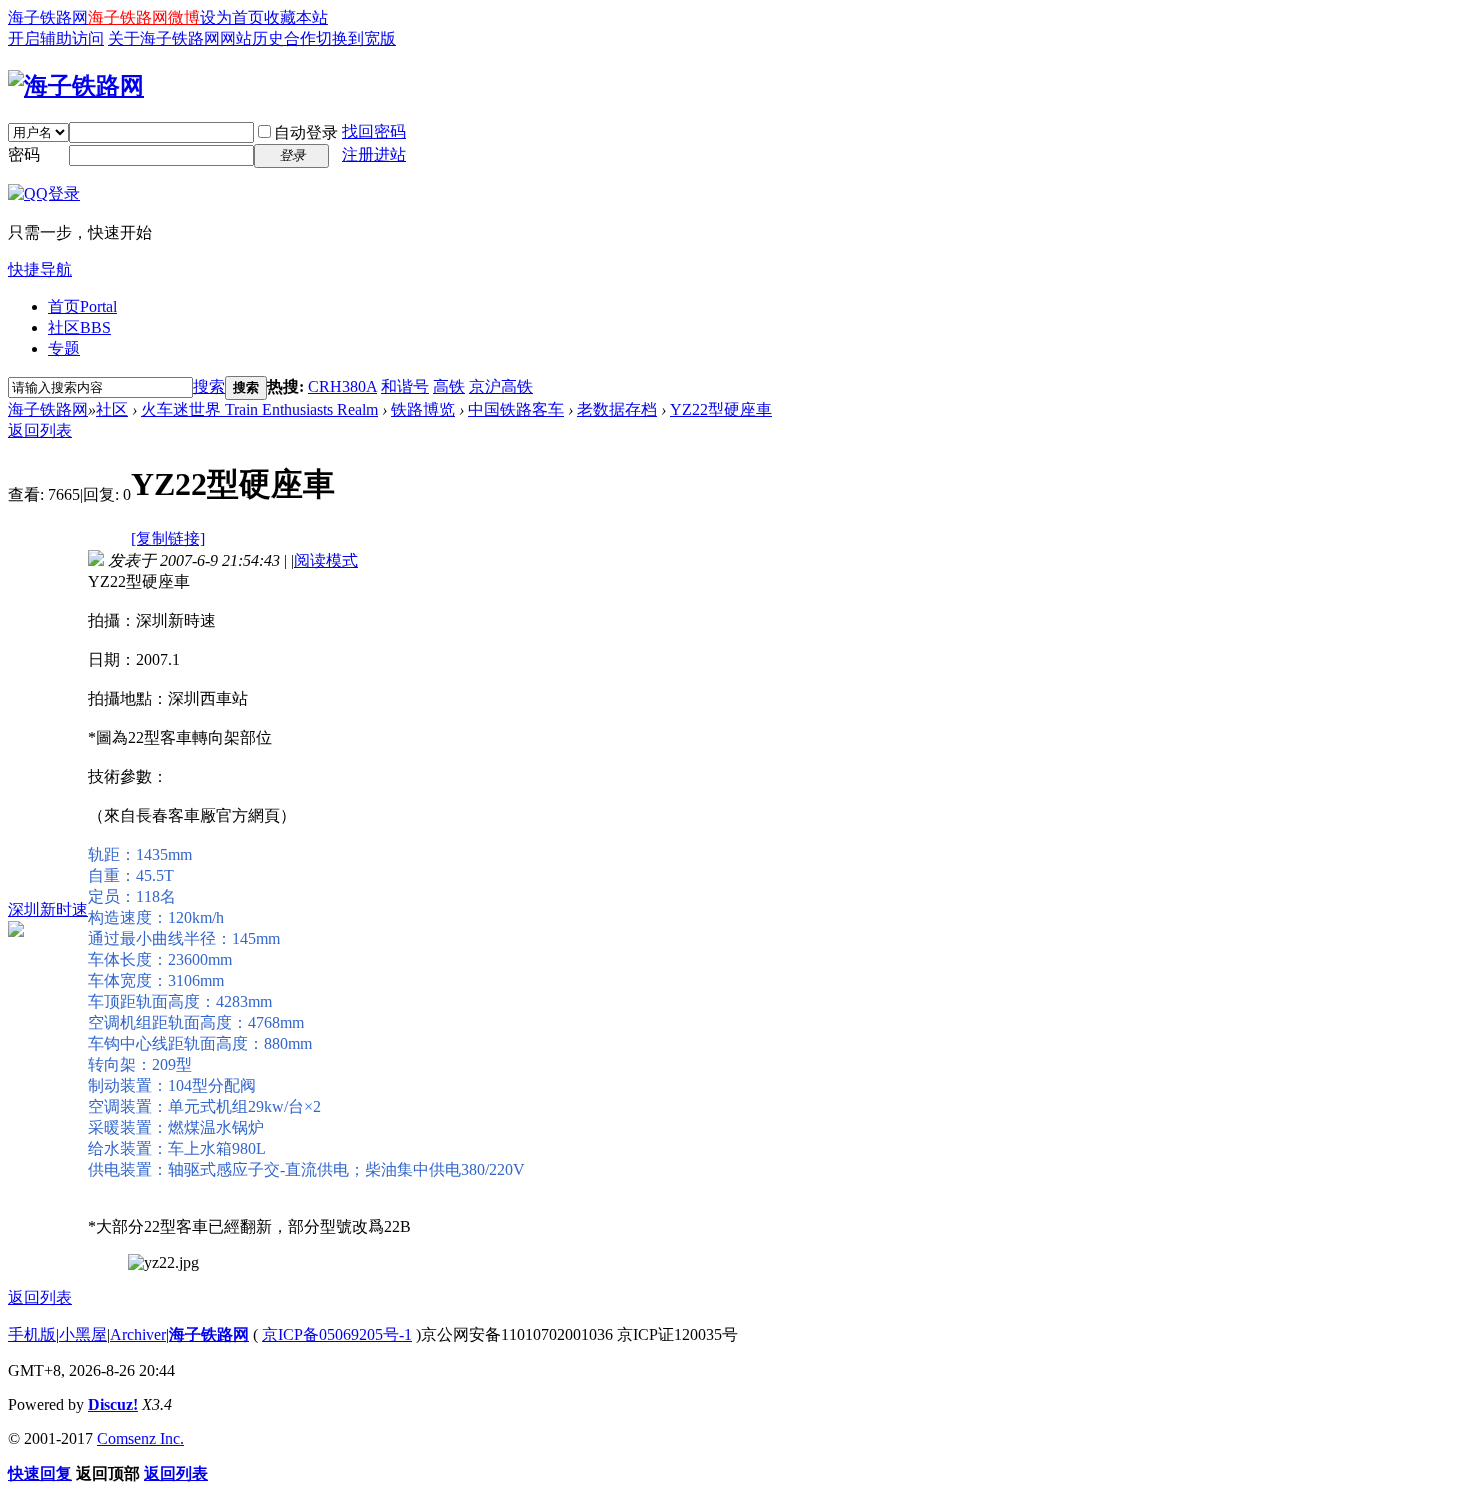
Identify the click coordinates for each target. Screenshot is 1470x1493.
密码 (24, 154)
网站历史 (252, 38)
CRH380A (342, 386)
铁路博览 (423, 409)
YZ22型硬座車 (721, 409)
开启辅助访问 (56, 38)
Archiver (138, 1334)
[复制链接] (168, 538)
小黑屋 (83, 1334)
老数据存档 (617, 409)
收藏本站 (296, 17)
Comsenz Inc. (140, 1438)
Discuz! (113, 1404)
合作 (300, 38)
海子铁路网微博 (144, 17)
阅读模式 (326, 560)
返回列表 (40, 430)
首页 (82, 306)
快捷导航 (40, 269)
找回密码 (374, 131)
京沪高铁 (501, 386)
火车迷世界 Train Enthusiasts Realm (259, 409)
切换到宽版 (356, 38)
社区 (79, 327)
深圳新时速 (48, 909)
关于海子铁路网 (164, 38)
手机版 (32, 1334)
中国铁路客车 (516, 409)
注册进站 (374, 154)
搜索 (209, 386)
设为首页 (232, 17)
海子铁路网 (48, 17)
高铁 (449, 386)
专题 (64, 348)
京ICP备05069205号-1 (337, 1334)
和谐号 (405, 386)
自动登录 (306, 132)
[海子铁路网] (76, 86)
